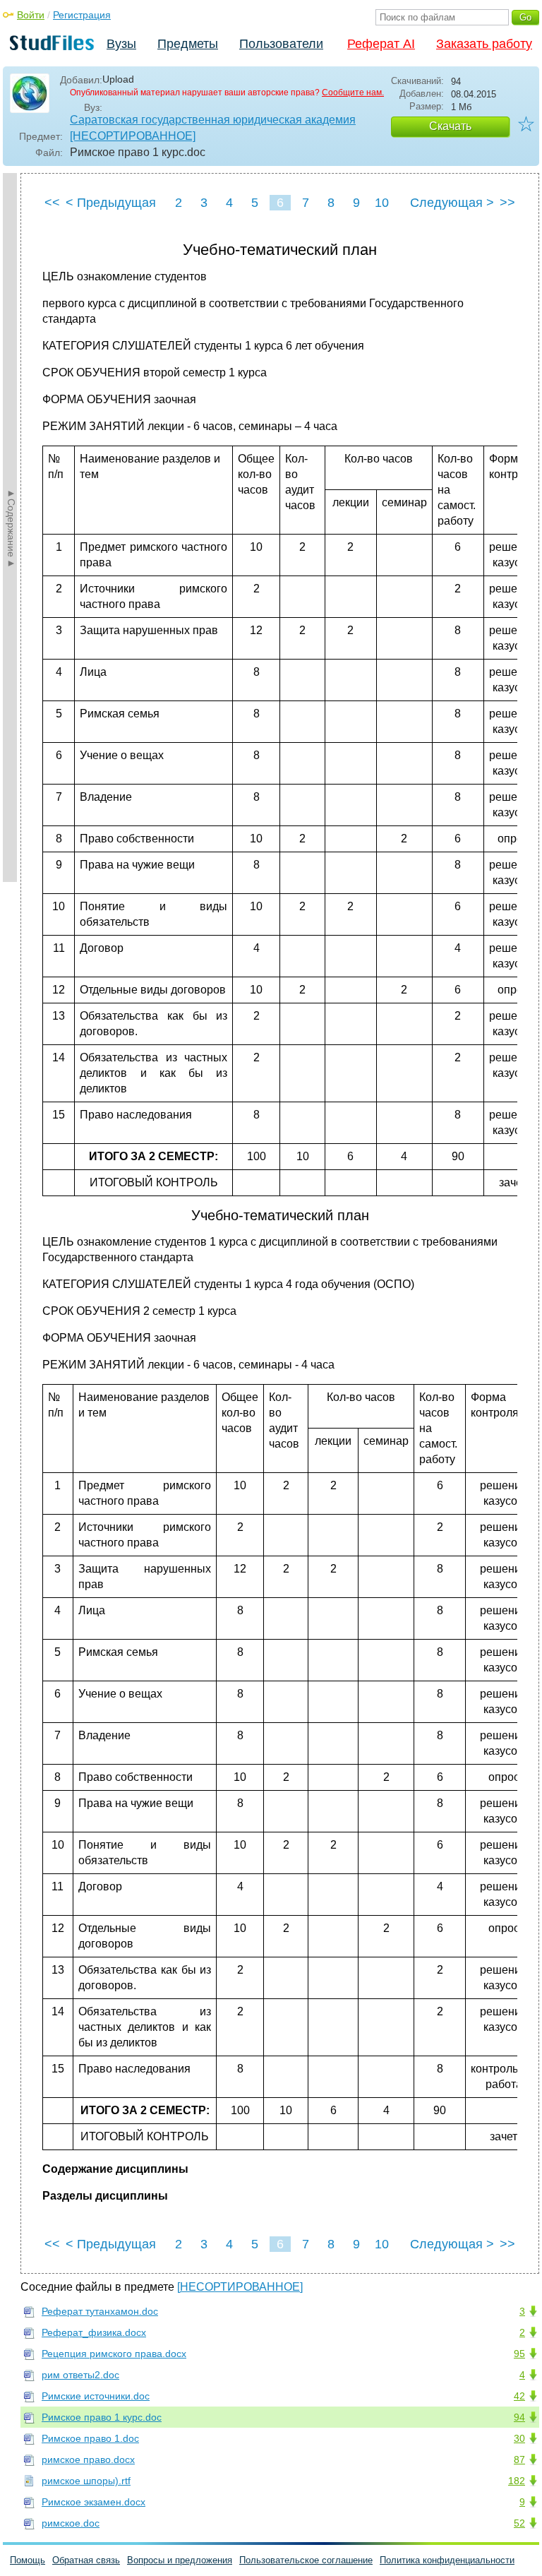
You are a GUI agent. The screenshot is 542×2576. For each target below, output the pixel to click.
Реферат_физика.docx (94, 2332)
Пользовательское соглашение (306, 2560)
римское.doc (71, 2523)
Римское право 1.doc (90, 2438)
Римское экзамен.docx (94, 2502)
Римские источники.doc (96, 2396)
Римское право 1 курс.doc (102, 2417)
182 (517, 2481)
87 (519, 2459)
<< (52, 203)
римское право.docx (88, 2459)
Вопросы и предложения (180, 2560)
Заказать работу (484, 44)
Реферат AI (381, 44)
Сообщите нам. (353, 93)
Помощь (28, 2560)
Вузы (121, 44)
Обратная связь (86, 2560)
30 (519, 2438)
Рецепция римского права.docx (114, 2354)
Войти (31, 15)
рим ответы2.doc (80, 2375)
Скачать (450, 126)
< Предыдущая (111, 203)
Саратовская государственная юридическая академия (213, 120)
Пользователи (281, 44)
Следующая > (452, 203)
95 (519, 2354)
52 (519, 2523)
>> (507, 203)
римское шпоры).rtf (86, 2481)
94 (519, 2417)
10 (382, 203)
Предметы (188, 44)
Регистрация (82, 15)
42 (519, 2396)
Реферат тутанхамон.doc (100, 2311)
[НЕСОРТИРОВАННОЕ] (133, 136)
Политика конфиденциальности (447, 2560)
